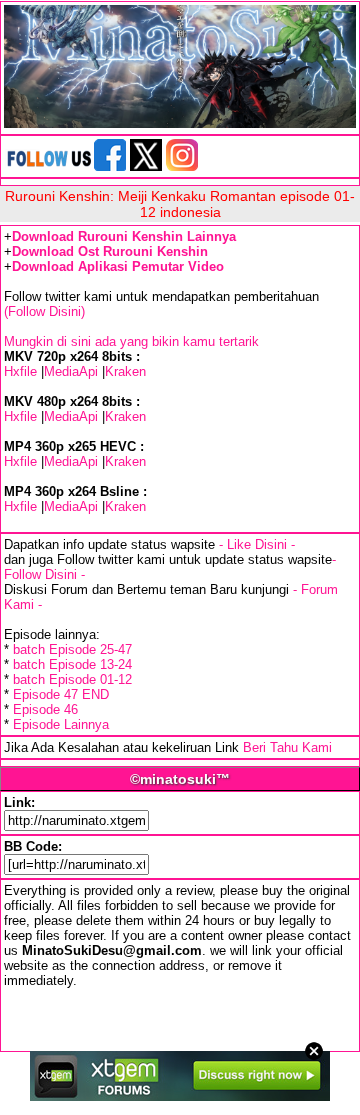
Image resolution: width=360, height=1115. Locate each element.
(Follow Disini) (44, 311)
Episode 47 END (61, 694)
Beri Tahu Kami (287, 747)
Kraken (125, 371)
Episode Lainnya (61, 724)
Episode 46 (45, 709)
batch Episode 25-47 (72, 649)
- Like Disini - (257, 544)
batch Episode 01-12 (72, 679)
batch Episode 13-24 (72, 664)
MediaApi (71, 371)
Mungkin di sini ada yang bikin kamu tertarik (131, 341)
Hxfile (20, 371)
